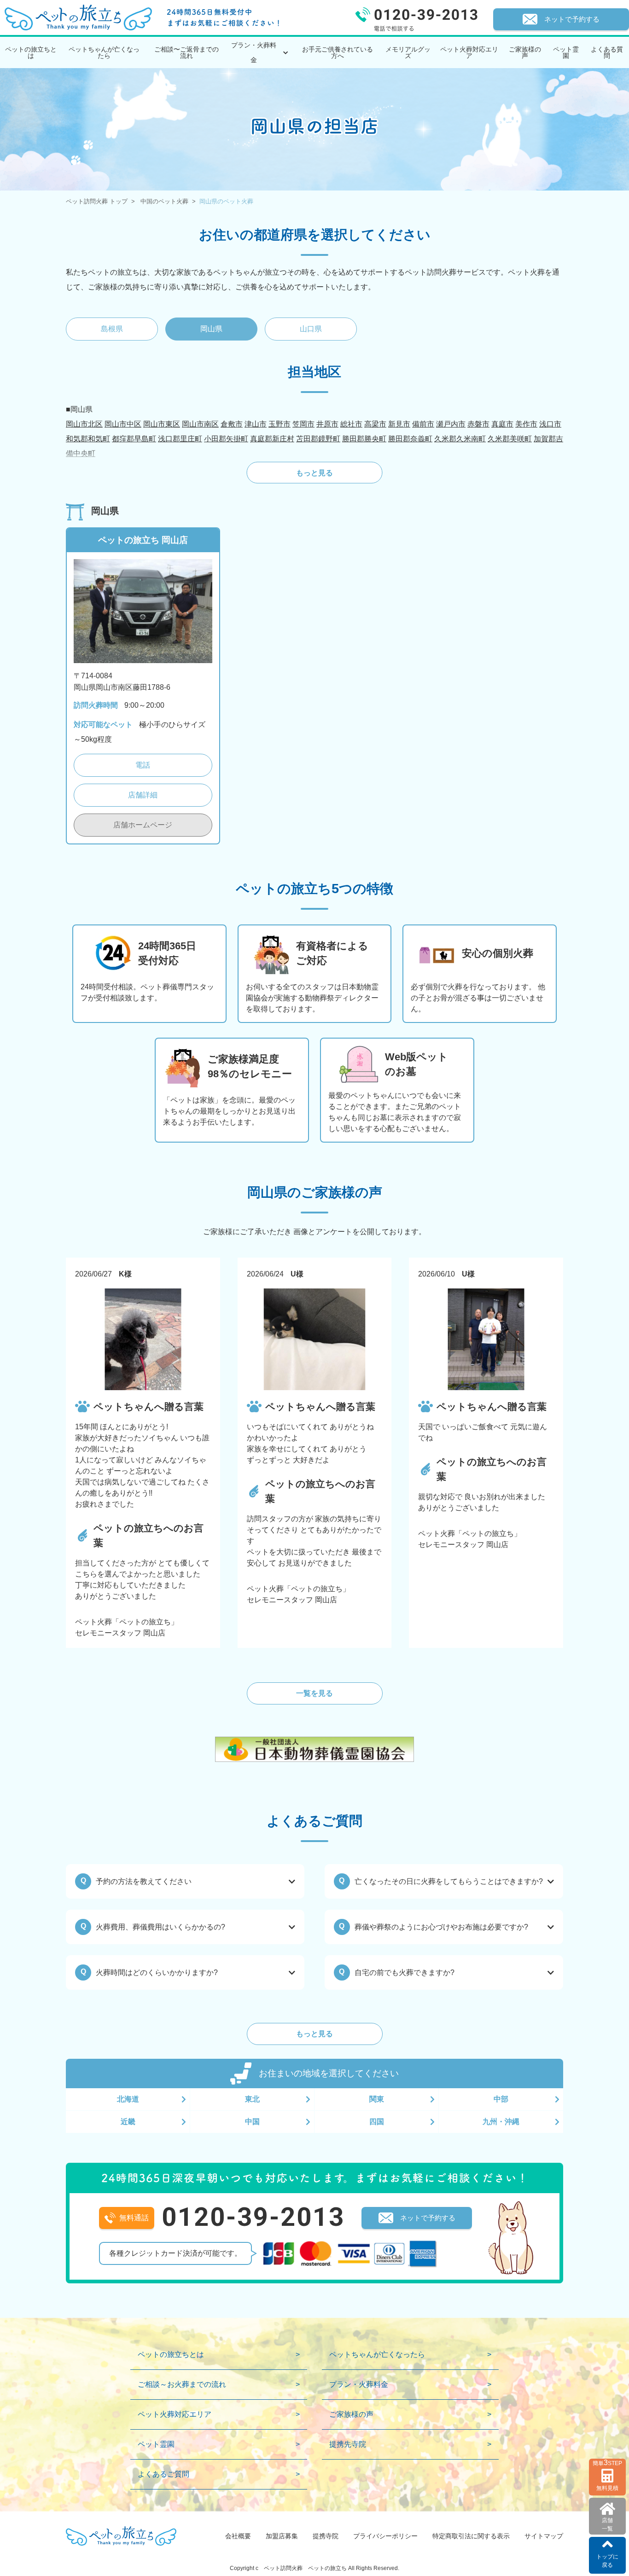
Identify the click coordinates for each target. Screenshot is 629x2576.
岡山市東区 (162, 424)
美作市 (526, 424)
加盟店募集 (282, 2536)
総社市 (351, 424)
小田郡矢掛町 (226, 439)
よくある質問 (607, 52)
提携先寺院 (348, 2444)
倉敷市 (232, 424)
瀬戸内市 (451, 424)
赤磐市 (478, 424)
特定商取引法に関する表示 (471, 2536)
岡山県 (211, 329)
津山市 (256, 424)
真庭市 (502, 424)
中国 (252, 2122)
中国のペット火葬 (164, 201)
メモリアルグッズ (408, 52)
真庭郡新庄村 (272, 439)
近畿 (128, 2122)
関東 (377, 2099)
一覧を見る (314, 1693)
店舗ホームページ (143, 825)
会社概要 (238, 2536)
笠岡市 (303, 424)
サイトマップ (544, 2536)
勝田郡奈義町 (410, 439)
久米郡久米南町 (460, 439)
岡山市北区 (84, 424)
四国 (377, 2122)
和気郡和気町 (88, 439)
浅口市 (550, 424)
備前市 (423, 424)
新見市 (399, 424)
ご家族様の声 (525, 52)
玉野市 (280, 424)
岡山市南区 (200, 424)
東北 (252, 2099)
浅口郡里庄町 (180, 439)
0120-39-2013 (253, 2217)
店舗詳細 (143, 795)
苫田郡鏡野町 (318, 439)
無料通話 (134, 2218)
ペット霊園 (566, 52)
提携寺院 (326, 2536)
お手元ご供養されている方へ (338, 52)
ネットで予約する (572, 19)
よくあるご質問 (163, 2474)
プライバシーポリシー (385, 2536)
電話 (143, 765)
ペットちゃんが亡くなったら (104, 52)
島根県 (112, 329)
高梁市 (375, 424)
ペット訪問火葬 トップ (97, 201)
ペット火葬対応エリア (469, 52)
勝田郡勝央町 (364, 439)
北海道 (128, 2099)
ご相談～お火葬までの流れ (182, 2384)
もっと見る (314, 473)
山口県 (311, 329)
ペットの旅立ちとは (31, 52)
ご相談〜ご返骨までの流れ (186, 52)
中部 (501, 2099)
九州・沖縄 (501, 2122)
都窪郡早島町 (134, 439)
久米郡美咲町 (510, 439)
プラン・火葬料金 (359, 2384)
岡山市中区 (123, 424)
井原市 (327, 424)
